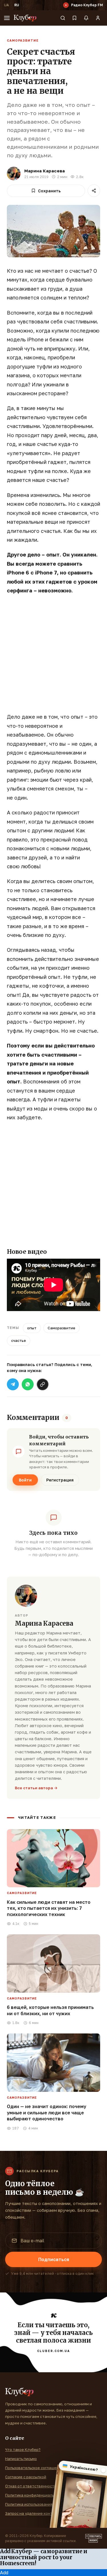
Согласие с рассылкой (26, 2477)
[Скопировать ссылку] (43, 1384)
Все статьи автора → (36, 1788)
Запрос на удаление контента (33, 2513)
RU (17, 5)
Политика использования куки (33, 2504)
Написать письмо (21, 2459)
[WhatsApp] (28, 1384)
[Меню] (7, 18)
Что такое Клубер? (23, 2449)
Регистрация (60, 1480)
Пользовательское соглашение (34, 2468)
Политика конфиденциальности (35, 2495)
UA (6, 5)
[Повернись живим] (94, 2538)
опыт (32, 1328)
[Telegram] (13, 1384)
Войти (25, 1480)
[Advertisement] (53, 657)
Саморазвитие (23, 40)
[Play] (66, 5)
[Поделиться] (94, 191)
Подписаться (54, 2259)
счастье (19, 1340)
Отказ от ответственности (31, 2486)
